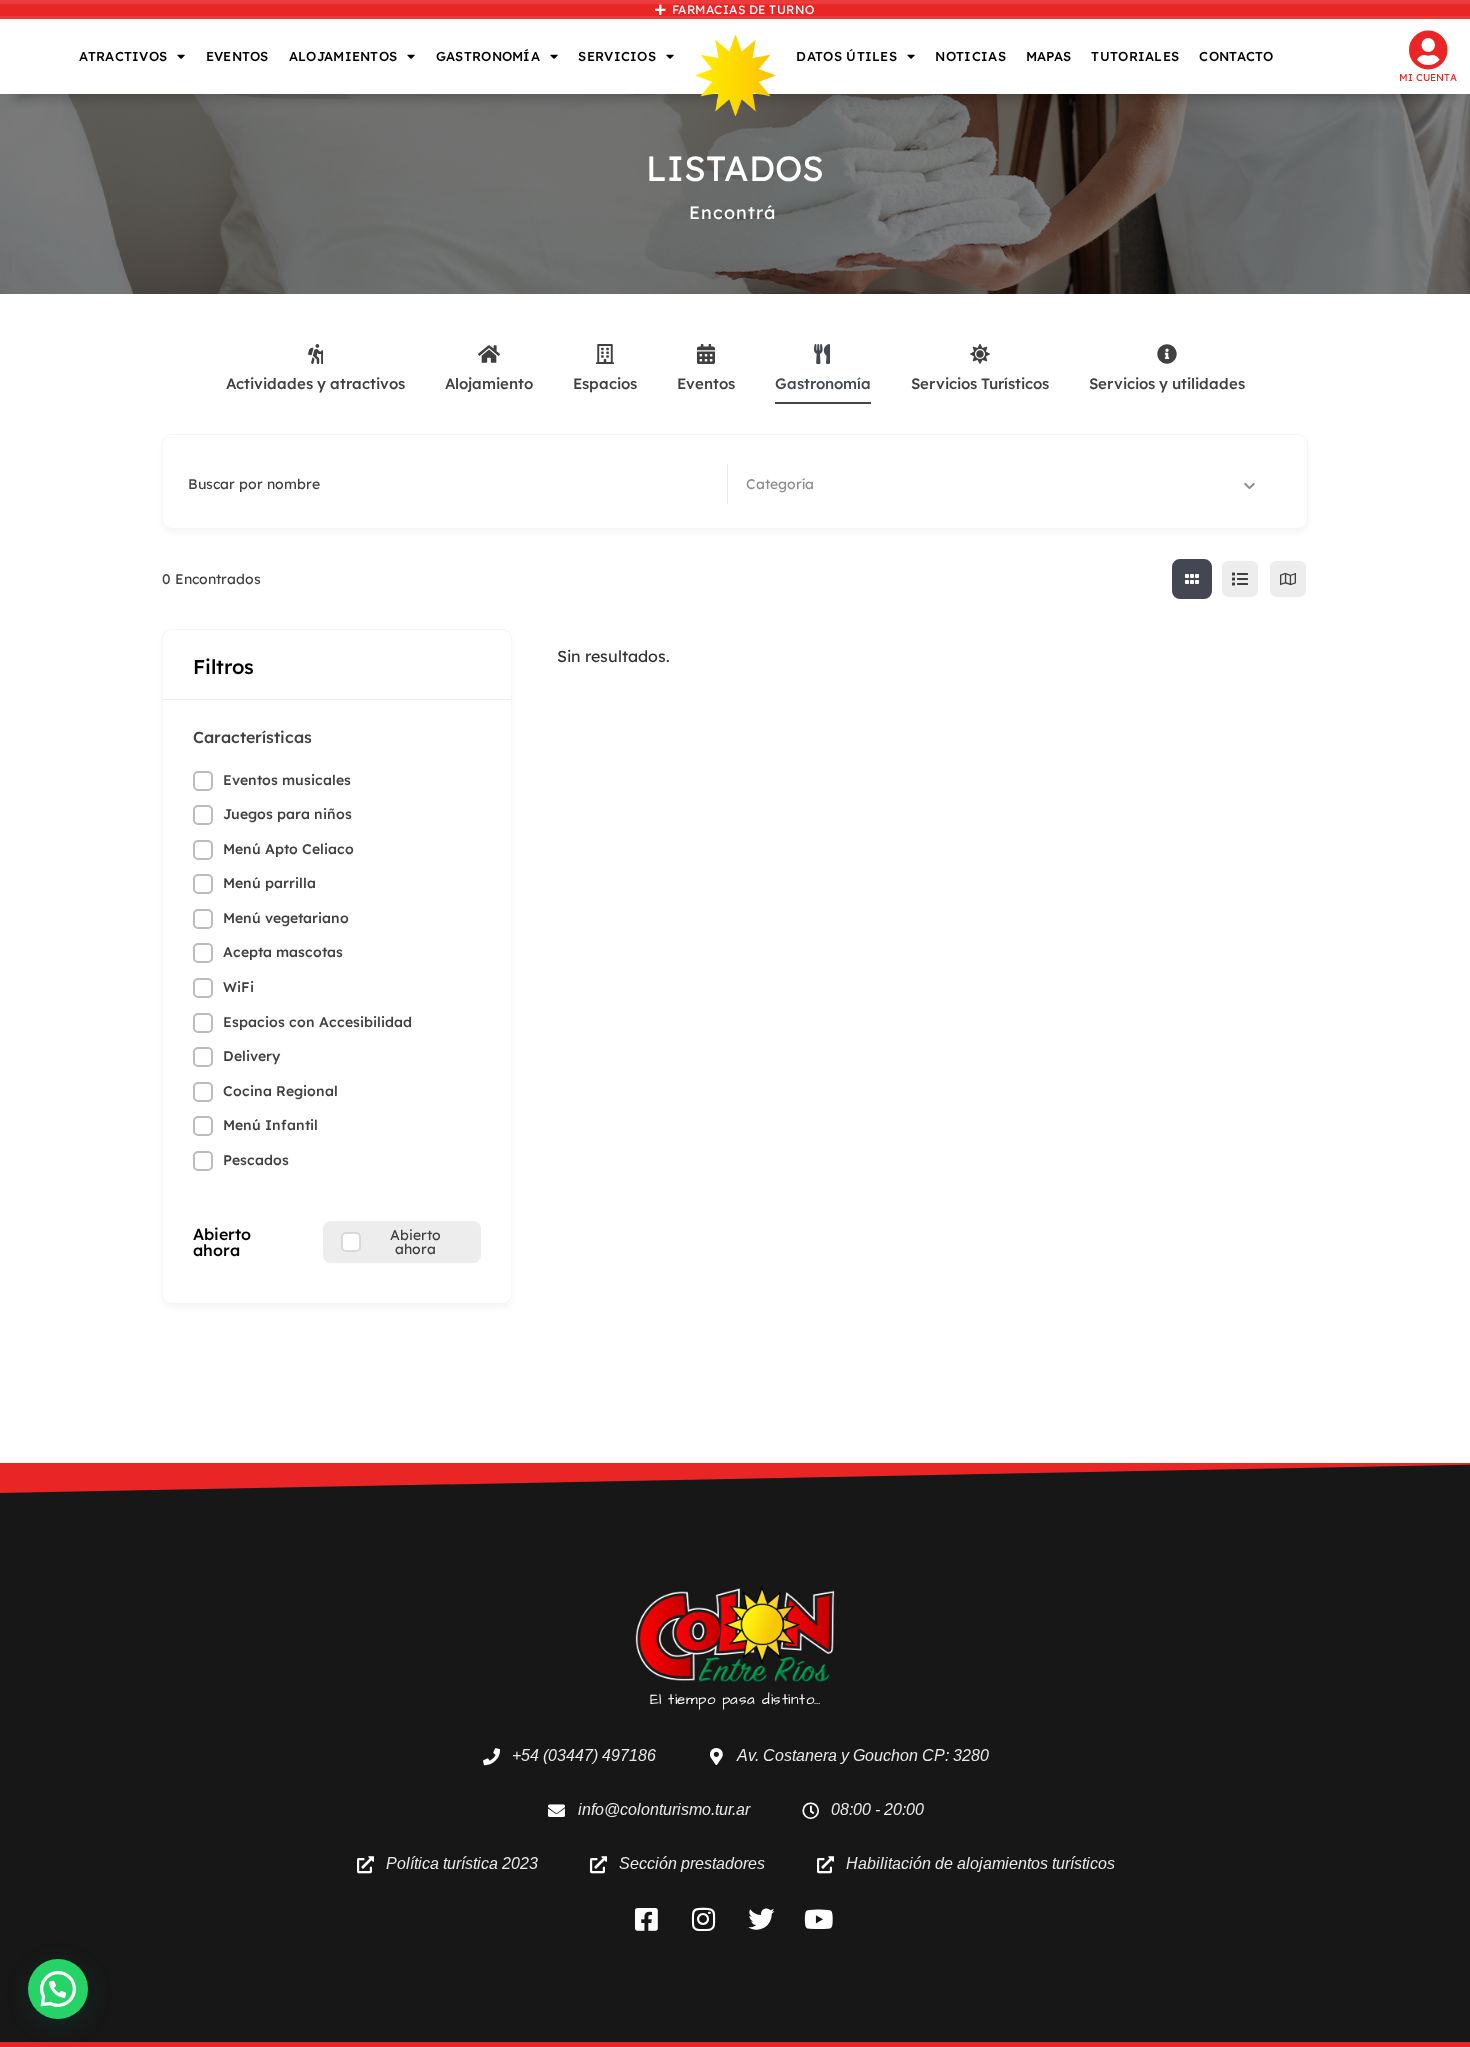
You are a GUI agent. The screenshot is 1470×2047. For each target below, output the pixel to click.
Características (252, 737)
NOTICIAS (970, 56)
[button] (58, 1989)
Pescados (256, 1160)
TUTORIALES (1135, 56)
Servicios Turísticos (980, 383)
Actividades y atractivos (315, 383)
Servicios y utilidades (1167, 383)
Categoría (780, 484)
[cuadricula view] (1192, 579)
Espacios (605, 383)
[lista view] (1240, 579)
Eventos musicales (287, 780)
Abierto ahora (222, 1242)
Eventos (706, 383)
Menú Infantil (270, 1125)
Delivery (251, 1056)
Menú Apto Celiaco (288, 849)
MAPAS (1049, 56)
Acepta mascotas (283, 952)
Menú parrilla (269, 883)
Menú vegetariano (286, 918)
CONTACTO (1236, 56)
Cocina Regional (280, 1091)
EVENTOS (237, 56)
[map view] (1288, 579)
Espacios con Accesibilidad (317, 1022)
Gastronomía (823, 383)
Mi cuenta (1428, 77)
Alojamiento (489, 383)
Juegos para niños (287, 814)
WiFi (238, 987)
